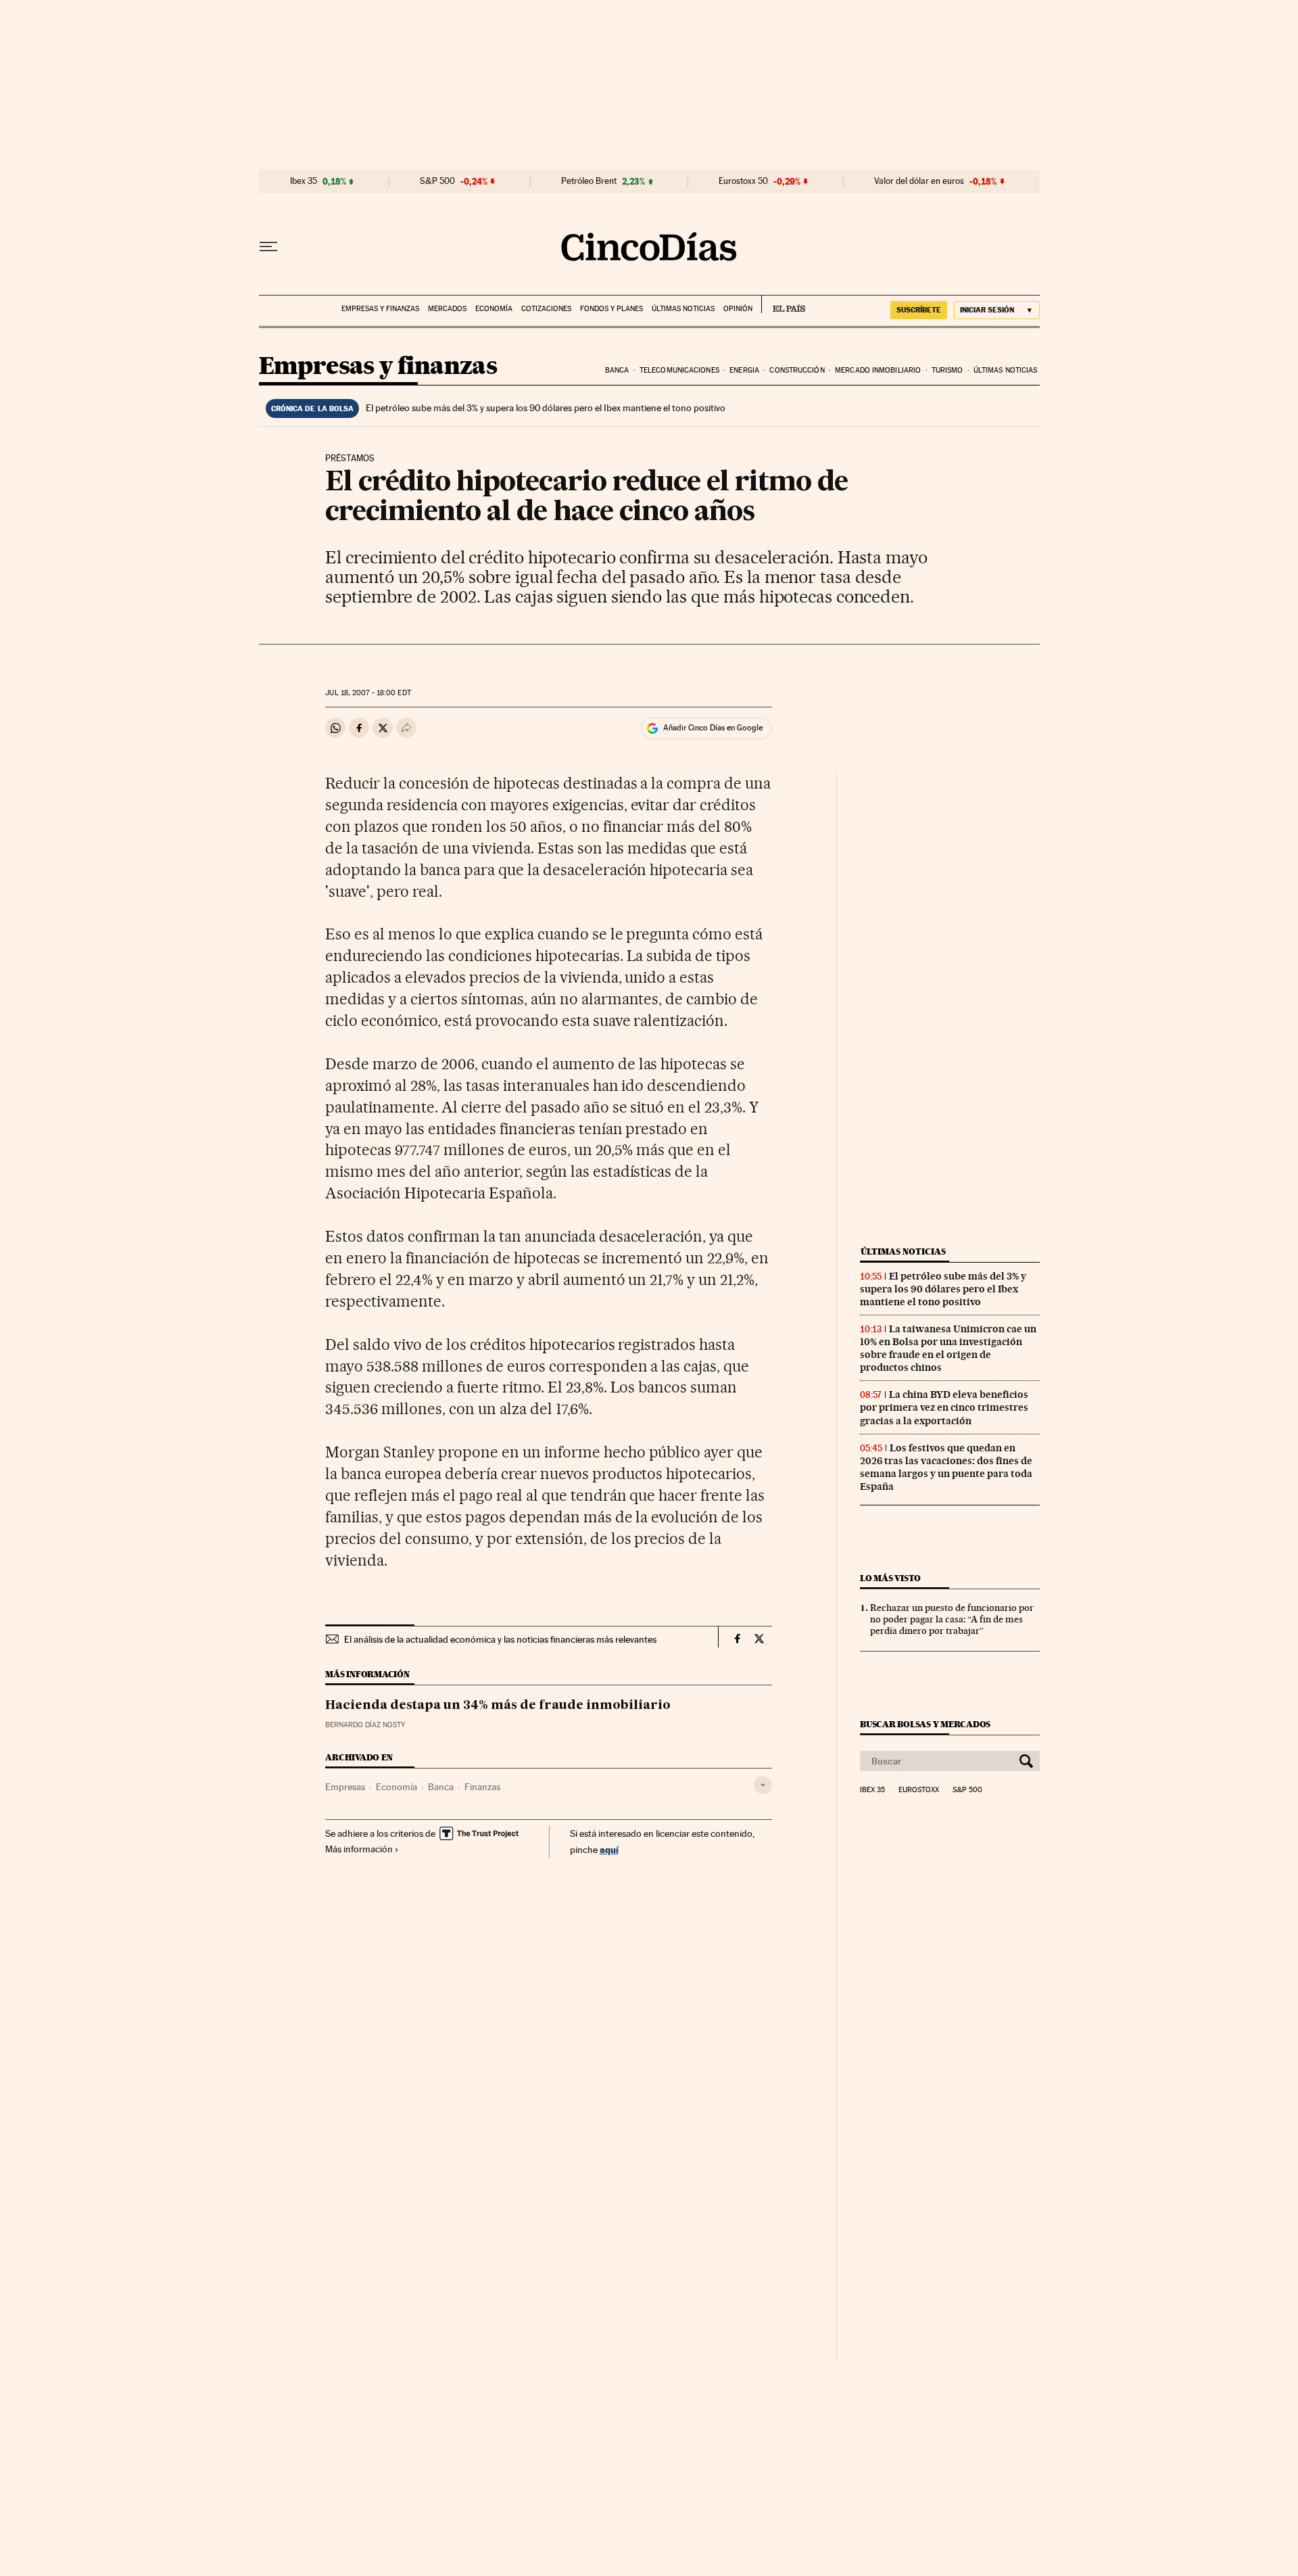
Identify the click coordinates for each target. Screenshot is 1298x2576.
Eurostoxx (919, 1790)
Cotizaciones (546, 309)
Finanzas (482, 1787)
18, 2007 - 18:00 (368, 693)
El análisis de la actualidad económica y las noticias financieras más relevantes (500, 1639)
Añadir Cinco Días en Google (713, 728)
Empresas (345, 1787)
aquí (609, 1849)
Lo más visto (890, 1578)
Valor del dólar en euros (919, 181)
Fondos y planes (611, 309)
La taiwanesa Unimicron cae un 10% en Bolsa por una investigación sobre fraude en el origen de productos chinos (948, 1348)
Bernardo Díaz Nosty (365, 1725)
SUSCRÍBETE (919, 310)
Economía (494, 309)
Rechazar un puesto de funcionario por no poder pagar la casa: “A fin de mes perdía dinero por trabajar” (952, 1619)
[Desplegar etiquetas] (763, 1785)
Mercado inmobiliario (878, 370)
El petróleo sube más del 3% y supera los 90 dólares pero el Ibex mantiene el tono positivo (546, 408)
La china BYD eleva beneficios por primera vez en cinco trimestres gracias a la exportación (944, 1407)
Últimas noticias (683, 309)
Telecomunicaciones (679, 370)
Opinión (738, 309)
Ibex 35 (304, 181)
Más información (359, 1849)
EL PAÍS (783, 304)
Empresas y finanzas (380, 309)
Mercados (447, 309)
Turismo (947, 370)
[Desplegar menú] (268, 247)
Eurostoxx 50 (743, 181)
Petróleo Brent (589, 181)
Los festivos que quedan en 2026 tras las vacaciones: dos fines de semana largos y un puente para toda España (946, 1467)
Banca (617, 370)
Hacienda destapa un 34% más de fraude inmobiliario (498, 1706)
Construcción (797, 370)
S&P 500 (437, 181)
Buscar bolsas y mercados (925, 1724)
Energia (744, 370)
